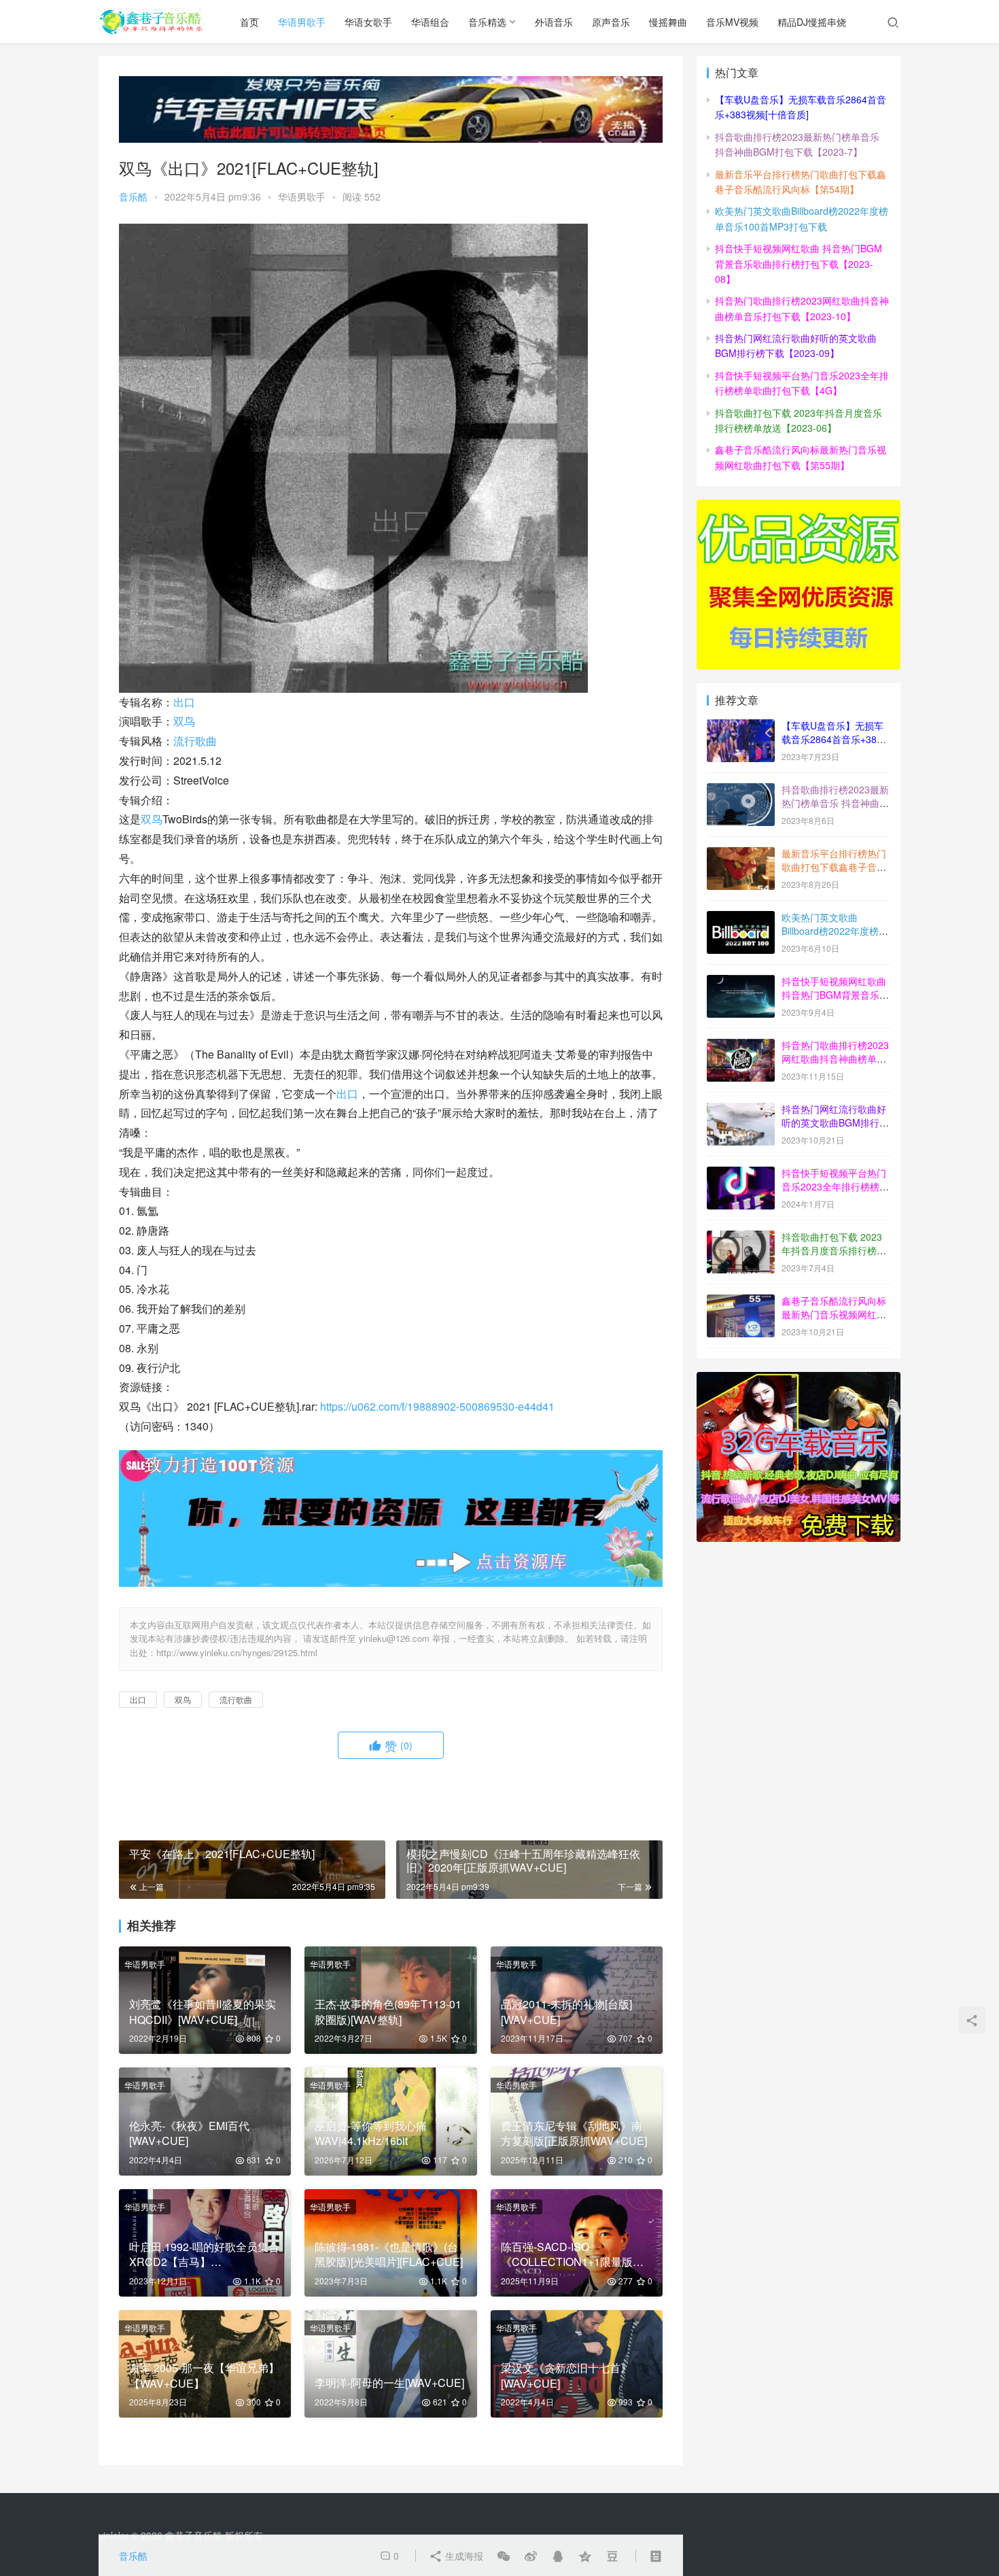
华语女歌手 (368, 22)
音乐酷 (133, 196)
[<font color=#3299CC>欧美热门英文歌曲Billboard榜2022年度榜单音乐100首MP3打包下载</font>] (741, 918)
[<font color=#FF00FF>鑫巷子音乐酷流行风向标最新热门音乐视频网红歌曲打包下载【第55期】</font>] (741, 1302)
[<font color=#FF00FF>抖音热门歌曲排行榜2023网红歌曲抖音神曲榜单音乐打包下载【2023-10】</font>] (741, 1046)
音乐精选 (487, 22)
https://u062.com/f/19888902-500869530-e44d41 (437, 1406)
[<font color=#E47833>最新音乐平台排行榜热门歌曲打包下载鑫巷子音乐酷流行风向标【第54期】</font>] (741, 855)
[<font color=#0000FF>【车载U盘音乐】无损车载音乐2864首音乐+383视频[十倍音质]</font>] (741, 727)
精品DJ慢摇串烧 (812, 22)
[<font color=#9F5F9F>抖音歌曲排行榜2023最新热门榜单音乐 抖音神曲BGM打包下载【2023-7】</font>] (741, 791)
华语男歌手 (302, 22)
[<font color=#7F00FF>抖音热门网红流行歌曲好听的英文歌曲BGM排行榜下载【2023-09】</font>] (741, 1110)
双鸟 (184, 721)
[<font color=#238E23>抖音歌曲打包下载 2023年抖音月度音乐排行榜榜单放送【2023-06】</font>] (741, 1238)
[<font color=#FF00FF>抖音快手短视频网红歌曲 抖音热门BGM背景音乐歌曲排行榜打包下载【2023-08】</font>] (741, 982)
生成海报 (463, 2556)
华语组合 (430, 22)
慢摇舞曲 (668, 22)
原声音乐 (611, 22)
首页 (249, 22)
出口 (184, 702)
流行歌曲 (195, 741)
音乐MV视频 (732, 22)
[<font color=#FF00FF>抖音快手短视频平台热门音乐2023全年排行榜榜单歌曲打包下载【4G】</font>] (741, 1174)
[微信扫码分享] (504, 2556)
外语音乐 (554, 22)
